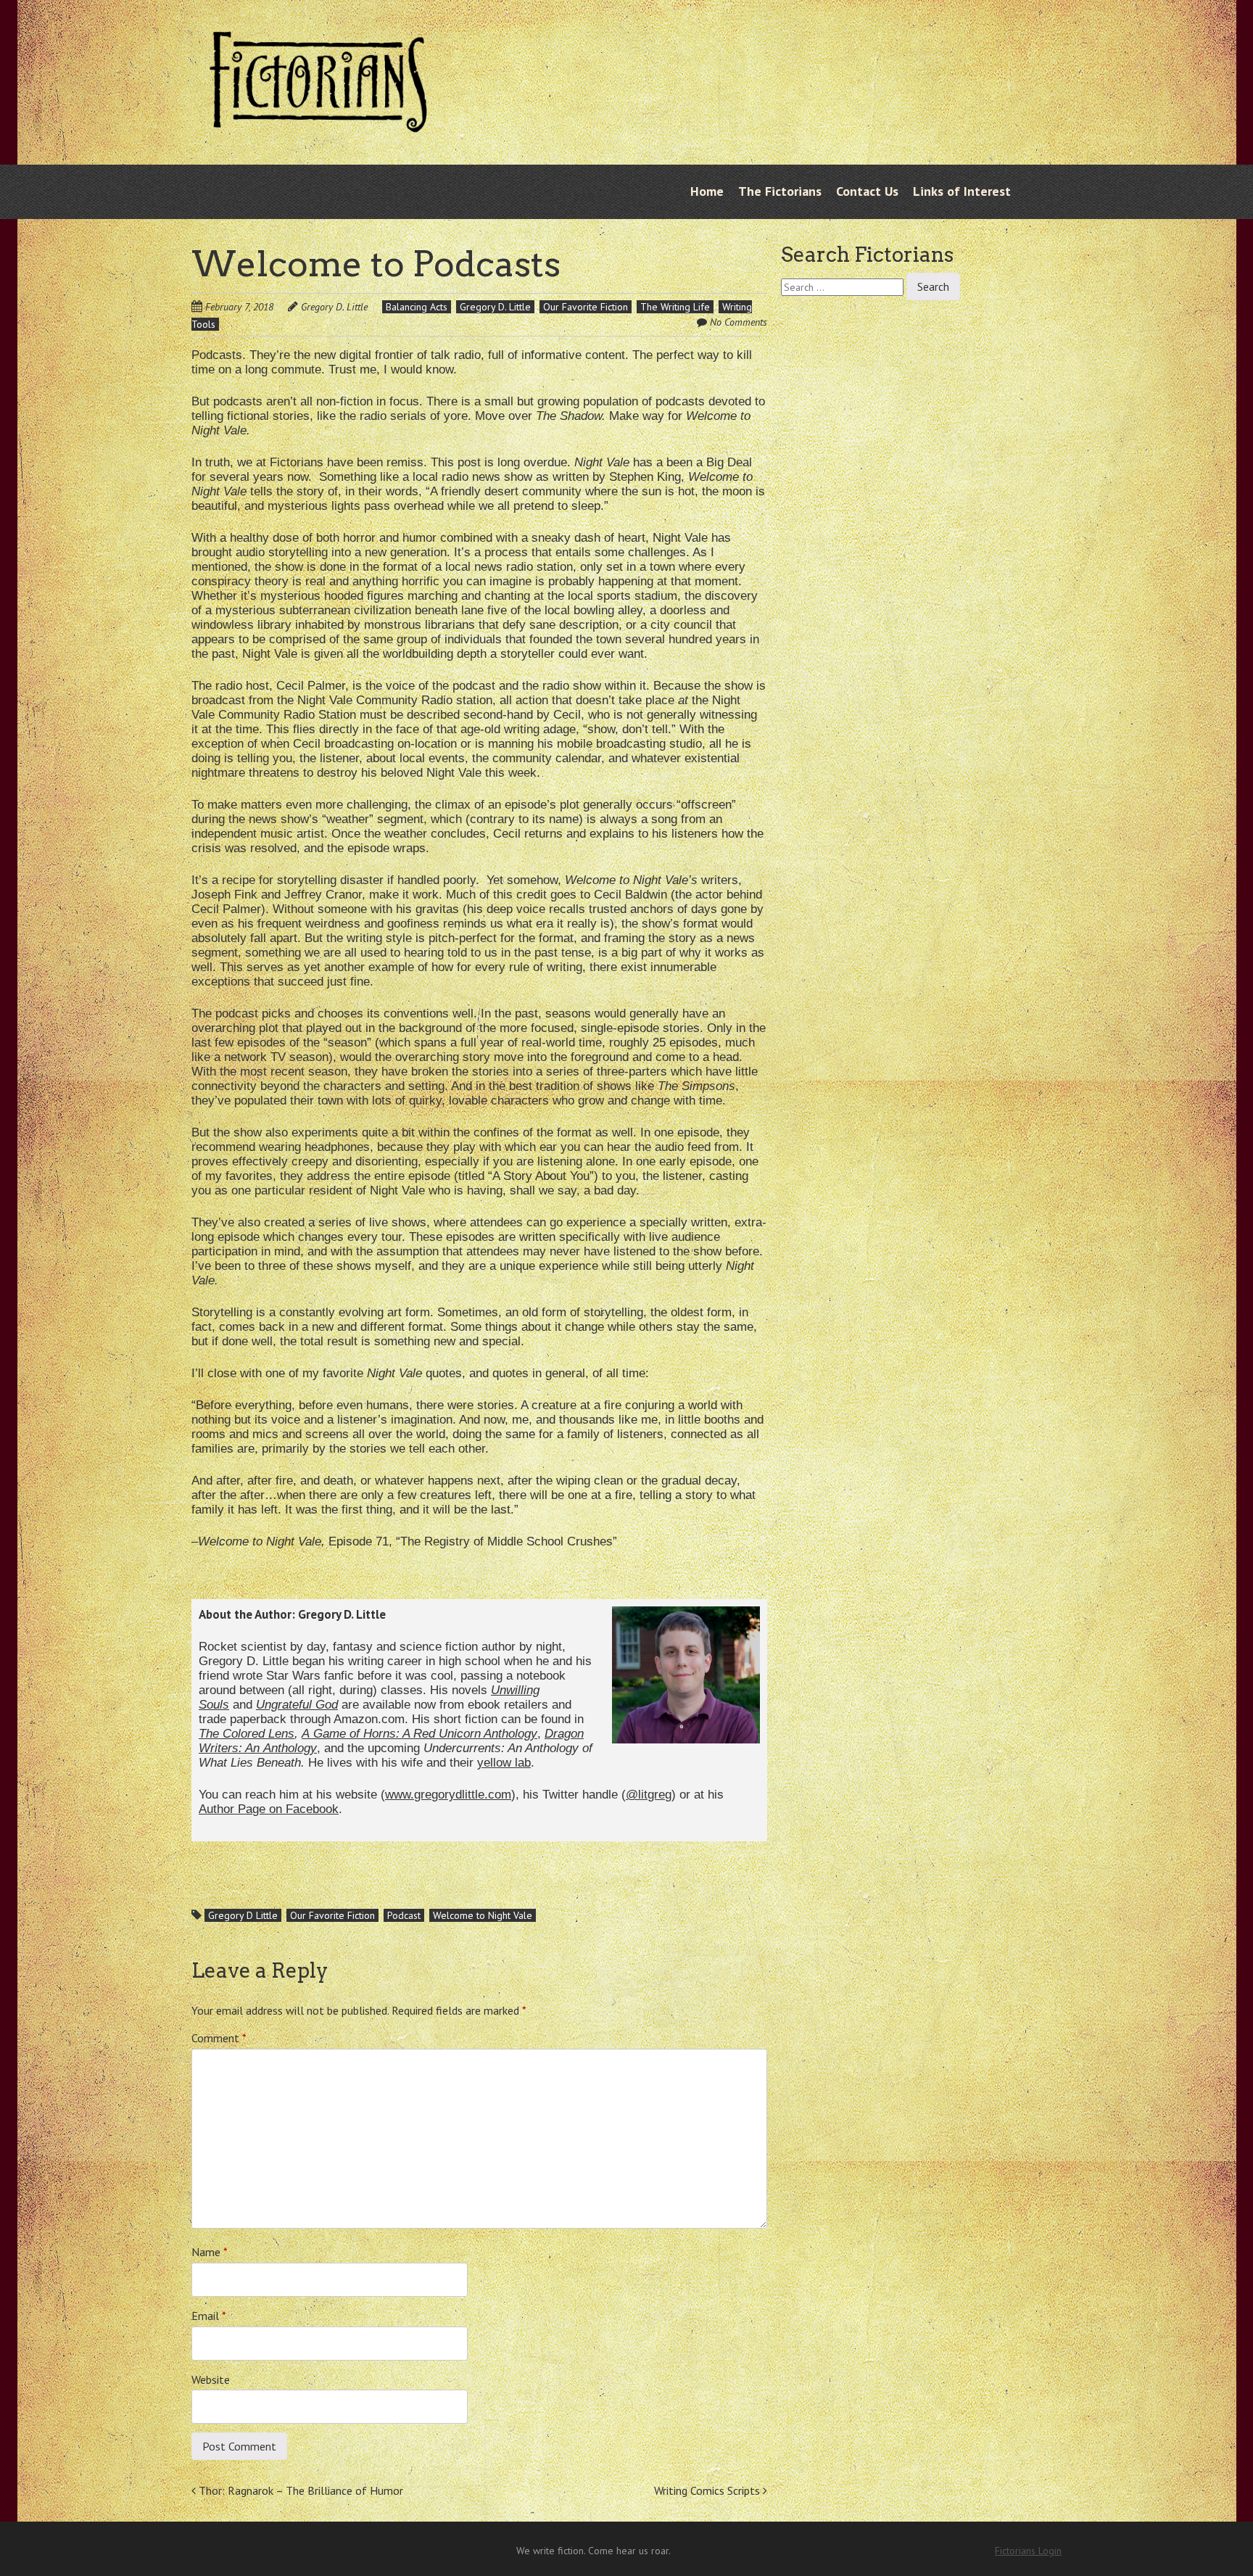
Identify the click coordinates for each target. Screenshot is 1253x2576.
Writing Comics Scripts (708, 2490)
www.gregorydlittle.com (448, 1795)
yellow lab (504, 1763)
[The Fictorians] (318, 121)
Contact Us (867, 191)
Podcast (404, 1915)
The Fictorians (780, 191)
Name (210, 2252)
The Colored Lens (247, 1734)
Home (707, 191)
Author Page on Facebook (269, 1809)
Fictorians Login (1028, 2551)
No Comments (739, 322)
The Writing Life (675, 307)
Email (209, 2316)
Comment (219, 2038)
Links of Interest (962, 191)
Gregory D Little (243, 1915)
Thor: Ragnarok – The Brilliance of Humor (299, 2490)
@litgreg (649, 1795)
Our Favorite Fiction (586, 307)
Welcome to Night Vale (483, 1915)
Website (211, 2379)
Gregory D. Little (334, 307)
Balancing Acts (417, 307)
